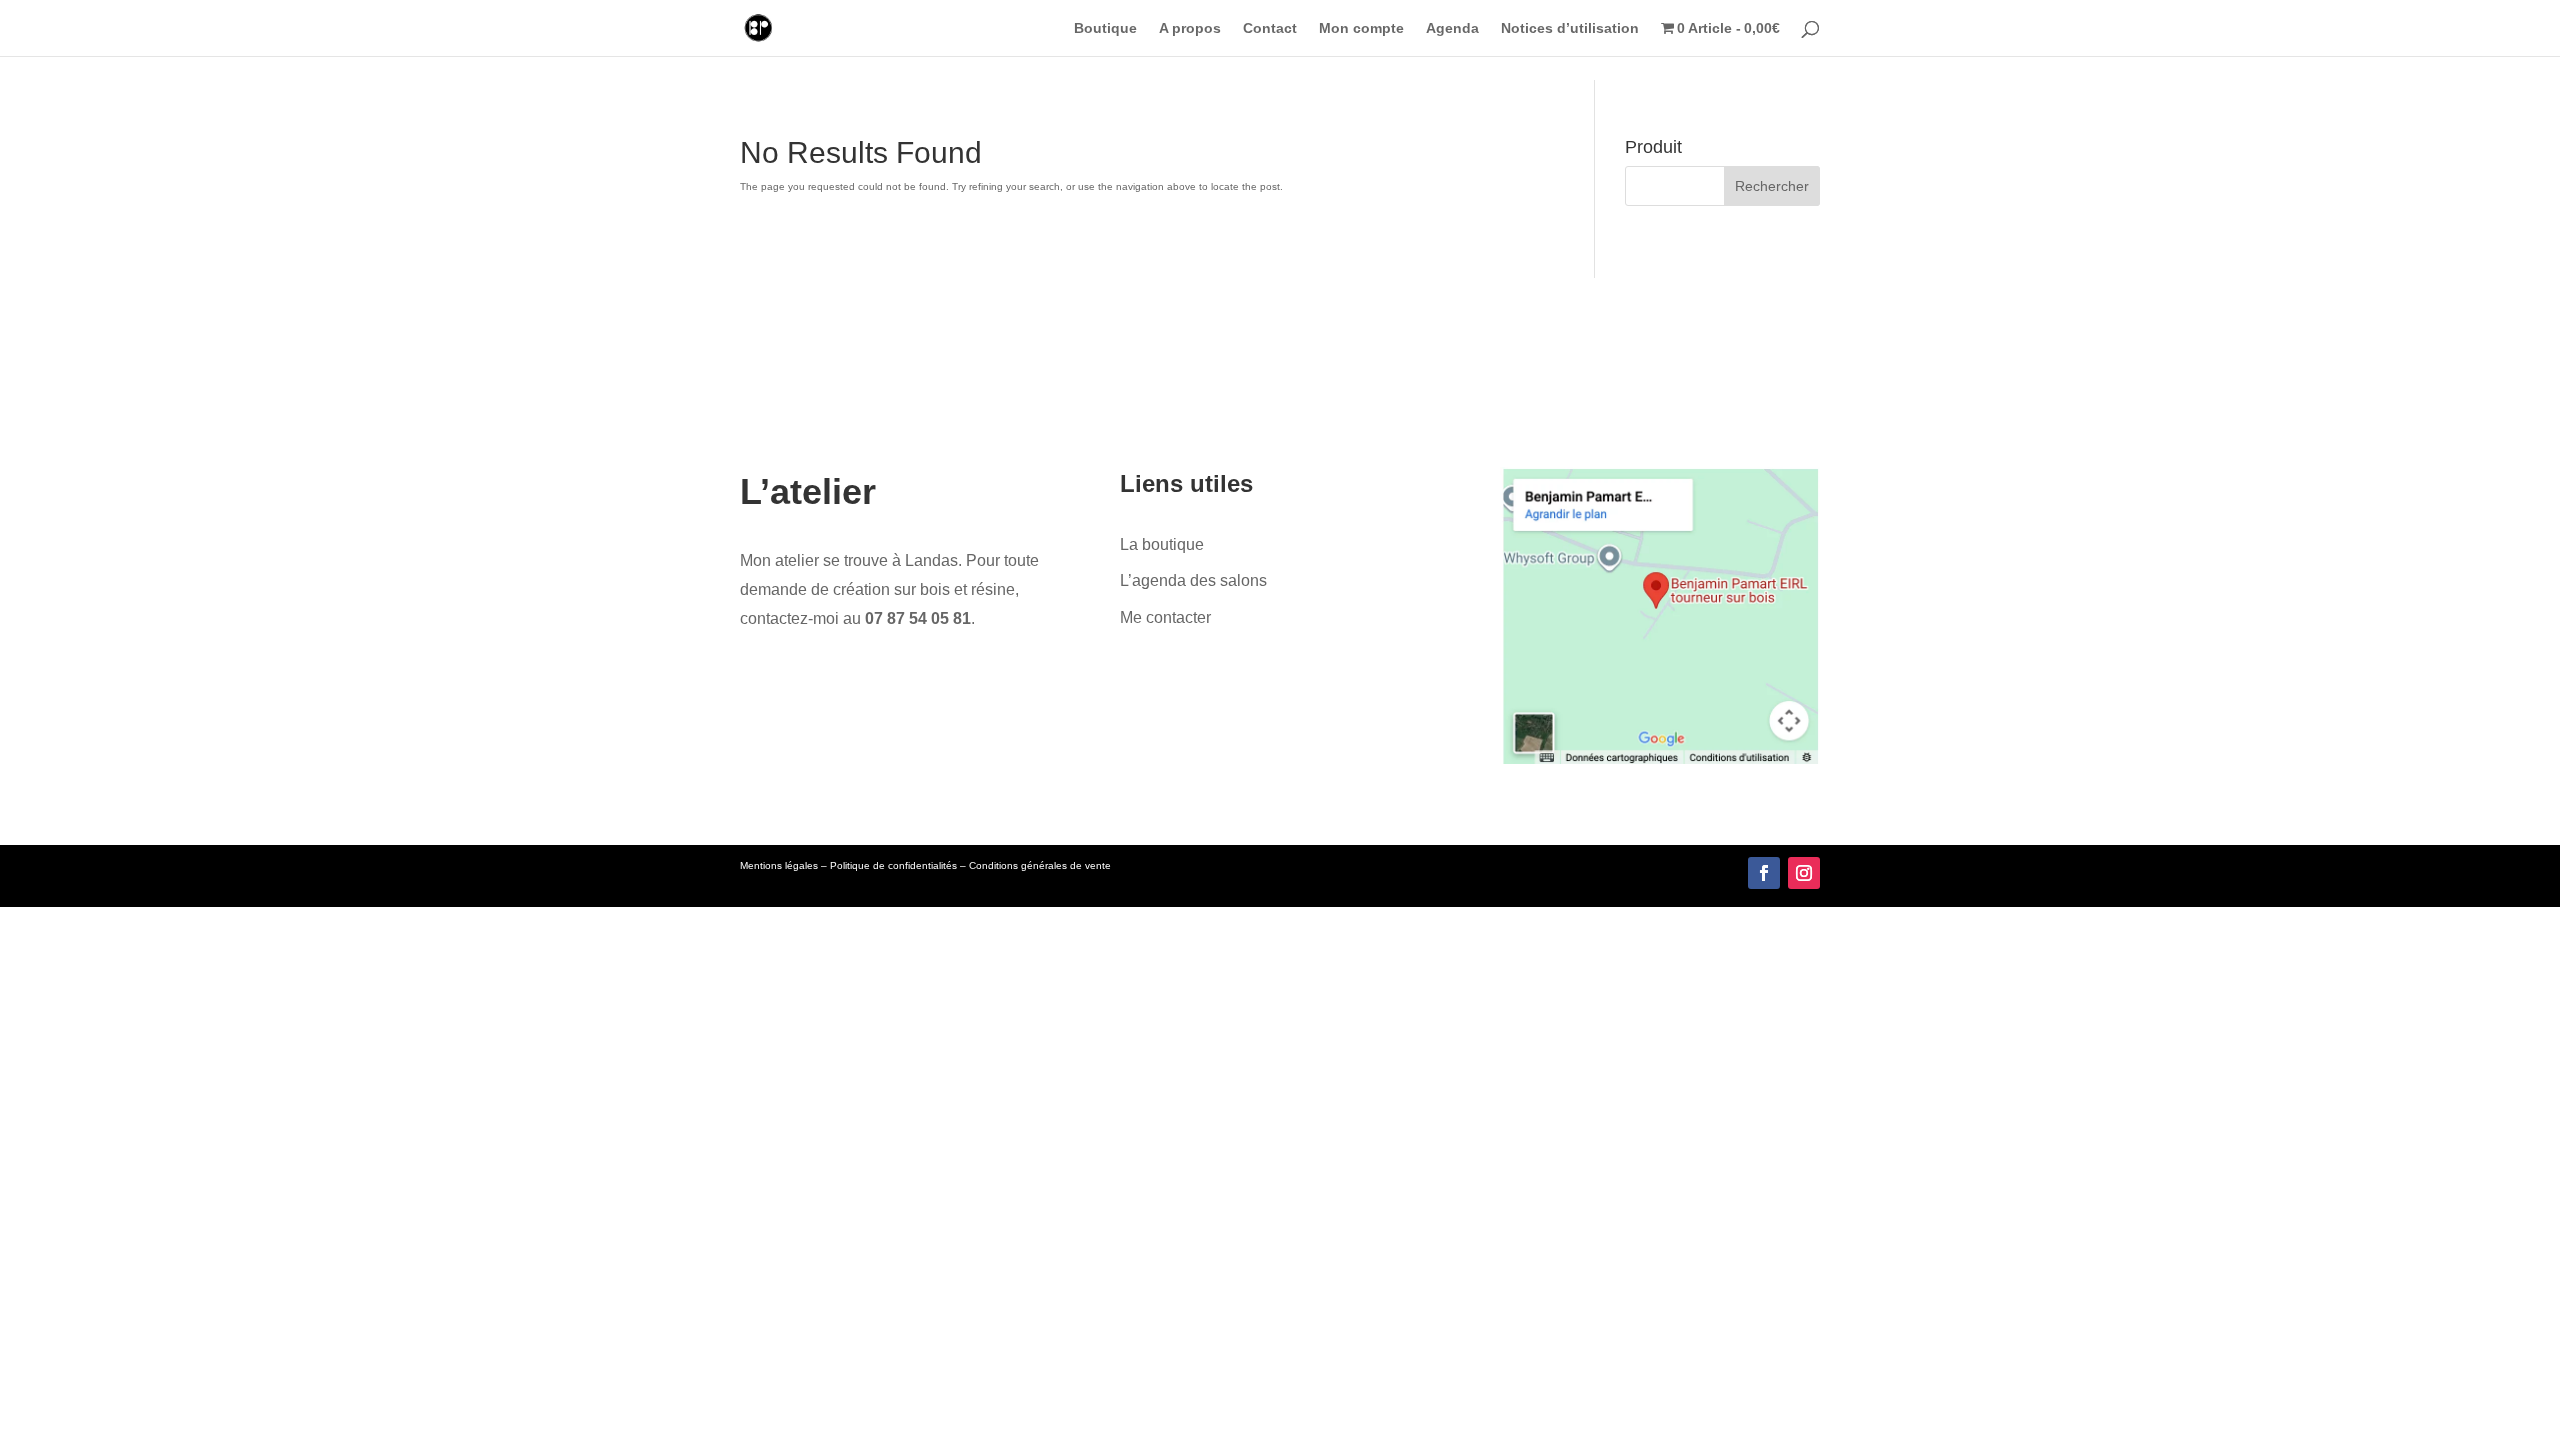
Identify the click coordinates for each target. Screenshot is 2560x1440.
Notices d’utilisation (1570, 28)
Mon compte (1361, 28)
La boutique (1162, 544)
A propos (1190, 28)
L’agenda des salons (1193, 580)
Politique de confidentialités (893, 865)
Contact (1270, 28)
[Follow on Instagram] (1804, 873)
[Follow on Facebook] (1764, 873)
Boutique (1105, 28)
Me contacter (1165, 617)
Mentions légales (779, 865)
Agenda (1452, 28)
